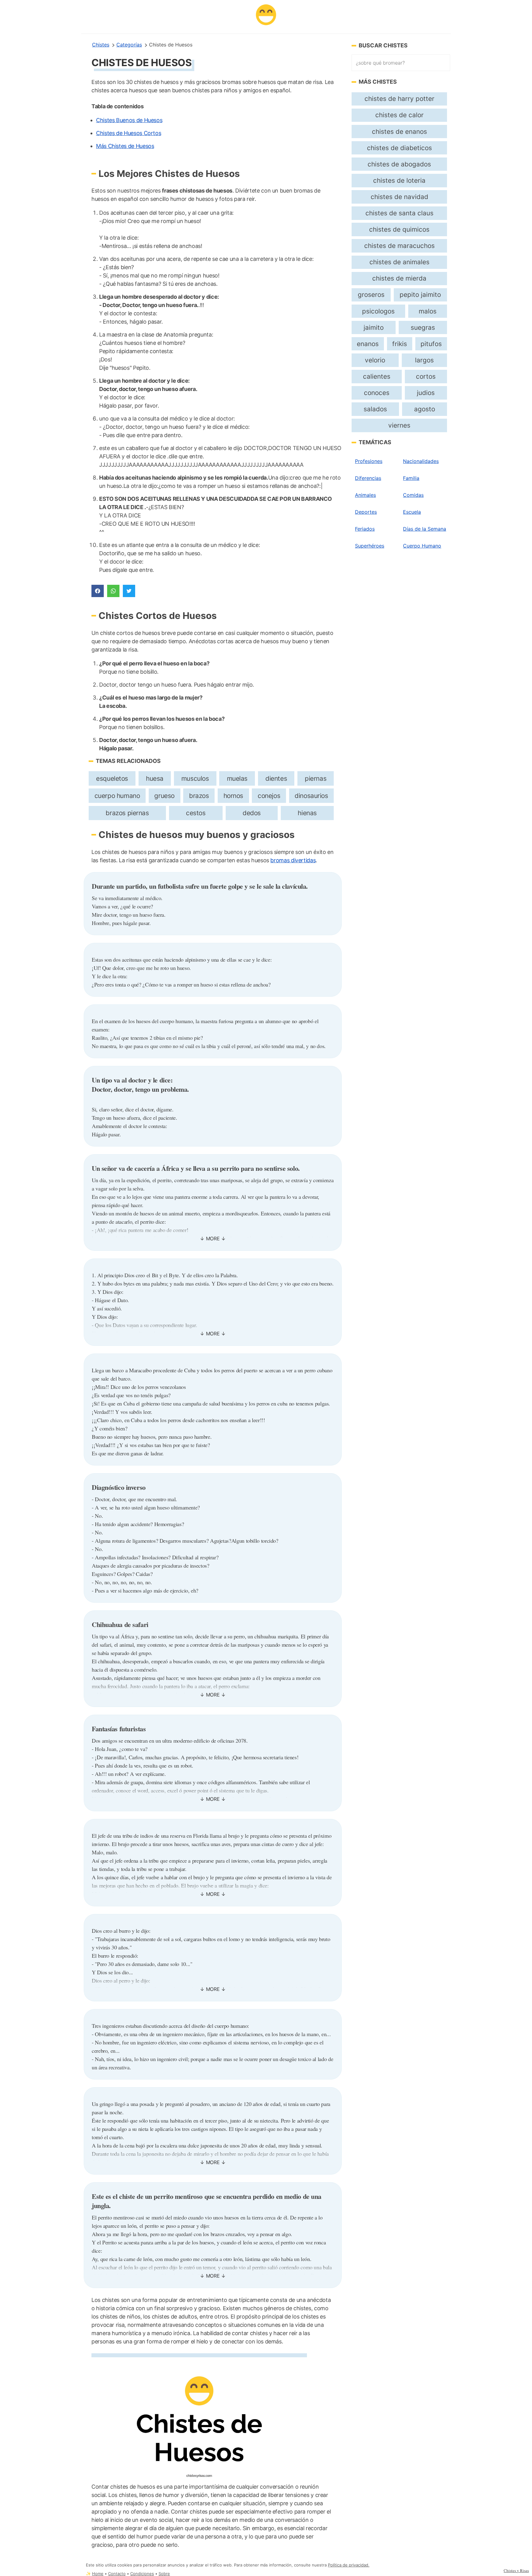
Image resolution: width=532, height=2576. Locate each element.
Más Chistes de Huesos (125, 146)
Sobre (164, 2574)
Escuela (412, 512)
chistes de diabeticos (399, 148)
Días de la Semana (425, 529)
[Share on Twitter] (129, 591)
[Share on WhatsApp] (113, 591)
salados (375, 409)
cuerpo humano (117, 796)
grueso (164, 796)
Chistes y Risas (516, 2570)
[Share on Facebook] (98, 591)
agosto (425, 409)
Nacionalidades (421, 461)
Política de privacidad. (349, 2565)
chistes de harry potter (399, 99)
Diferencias (368, 478)
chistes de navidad (399, 197)
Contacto (117, 2574)
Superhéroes (370, 546)
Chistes (101, 45)
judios (426, 393)
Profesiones (369, 461)
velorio (375, 360)
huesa (155, 778)
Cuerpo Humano (422, 546)
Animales (365, 495)
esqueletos (112, 778)
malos (428, 311)
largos (424, 360)
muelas (237, 778)
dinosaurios (311, 796)
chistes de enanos (399, 132)
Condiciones (142, 2574)
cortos (426, 376)
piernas (316, 778)
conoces (377, 393)
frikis (400, 344)
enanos (368, 344)
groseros (371, 295)
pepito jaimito (420, 295)
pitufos (431, 344)
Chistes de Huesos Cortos (129, 133)
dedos (252, 813)
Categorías (129, 45)
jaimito (374, 327)
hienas (307, 813)
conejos (269, 796)
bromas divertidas (293, 860)
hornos (234, 796)
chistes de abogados (399, 164)
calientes (377, 376)
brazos (199, 796)
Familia (411, 478)
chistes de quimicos (399, 229)
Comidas (413, 495)
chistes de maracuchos (399, 246)
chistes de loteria (399, 180)
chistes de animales (399, 262)
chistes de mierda (399, 278)
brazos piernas (127, 813)
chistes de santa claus (399, 213)
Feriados (365, 529)
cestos (196, 813)
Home (98, 2574)
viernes (399, 425)
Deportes (366, 512)
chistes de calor (399, 115)
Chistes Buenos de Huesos (129, 120)
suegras (423, 327)
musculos (195, 778)
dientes (276, 778)
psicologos (378, 311)
